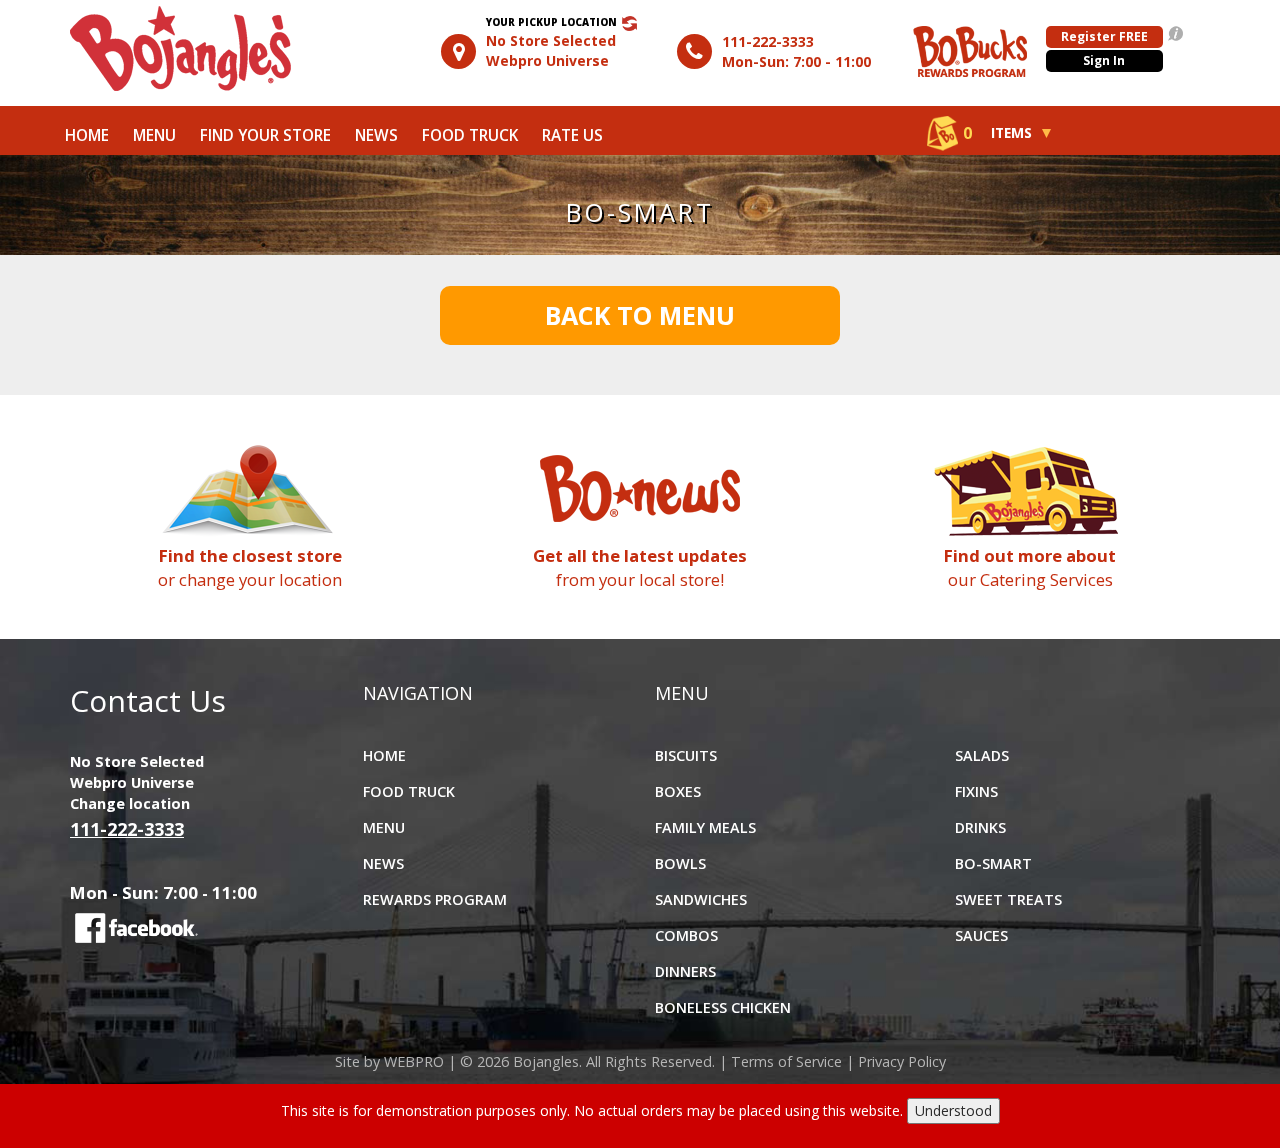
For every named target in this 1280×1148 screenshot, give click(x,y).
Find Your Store (265, 135)
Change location (130, 803)
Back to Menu (640, 315)
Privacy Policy (902, 1061)
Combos (686, 935)
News (376, 135)
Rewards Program (435, 899)
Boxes (678, 791)
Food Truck (470, 135)
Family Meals (705, 827)
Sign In (1104, 60)
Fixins (976, 791)
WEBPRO (414, 1061)
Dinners (685, 971)
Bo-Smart (993, 863)
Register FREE (1104, 36)
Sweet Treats (1008, 899)
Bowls (680, 863)
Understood (953, 1110)
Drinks (980, 827)
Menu (154, 135)
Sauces (981, 935)
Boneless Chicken (723, 1007)
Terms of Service (786, 1061)
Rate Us (572, 135)
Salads (982, 755)
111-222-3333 (768, 41)
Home (87, 135)
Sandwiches (701, 899)
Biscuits (686, 755)
